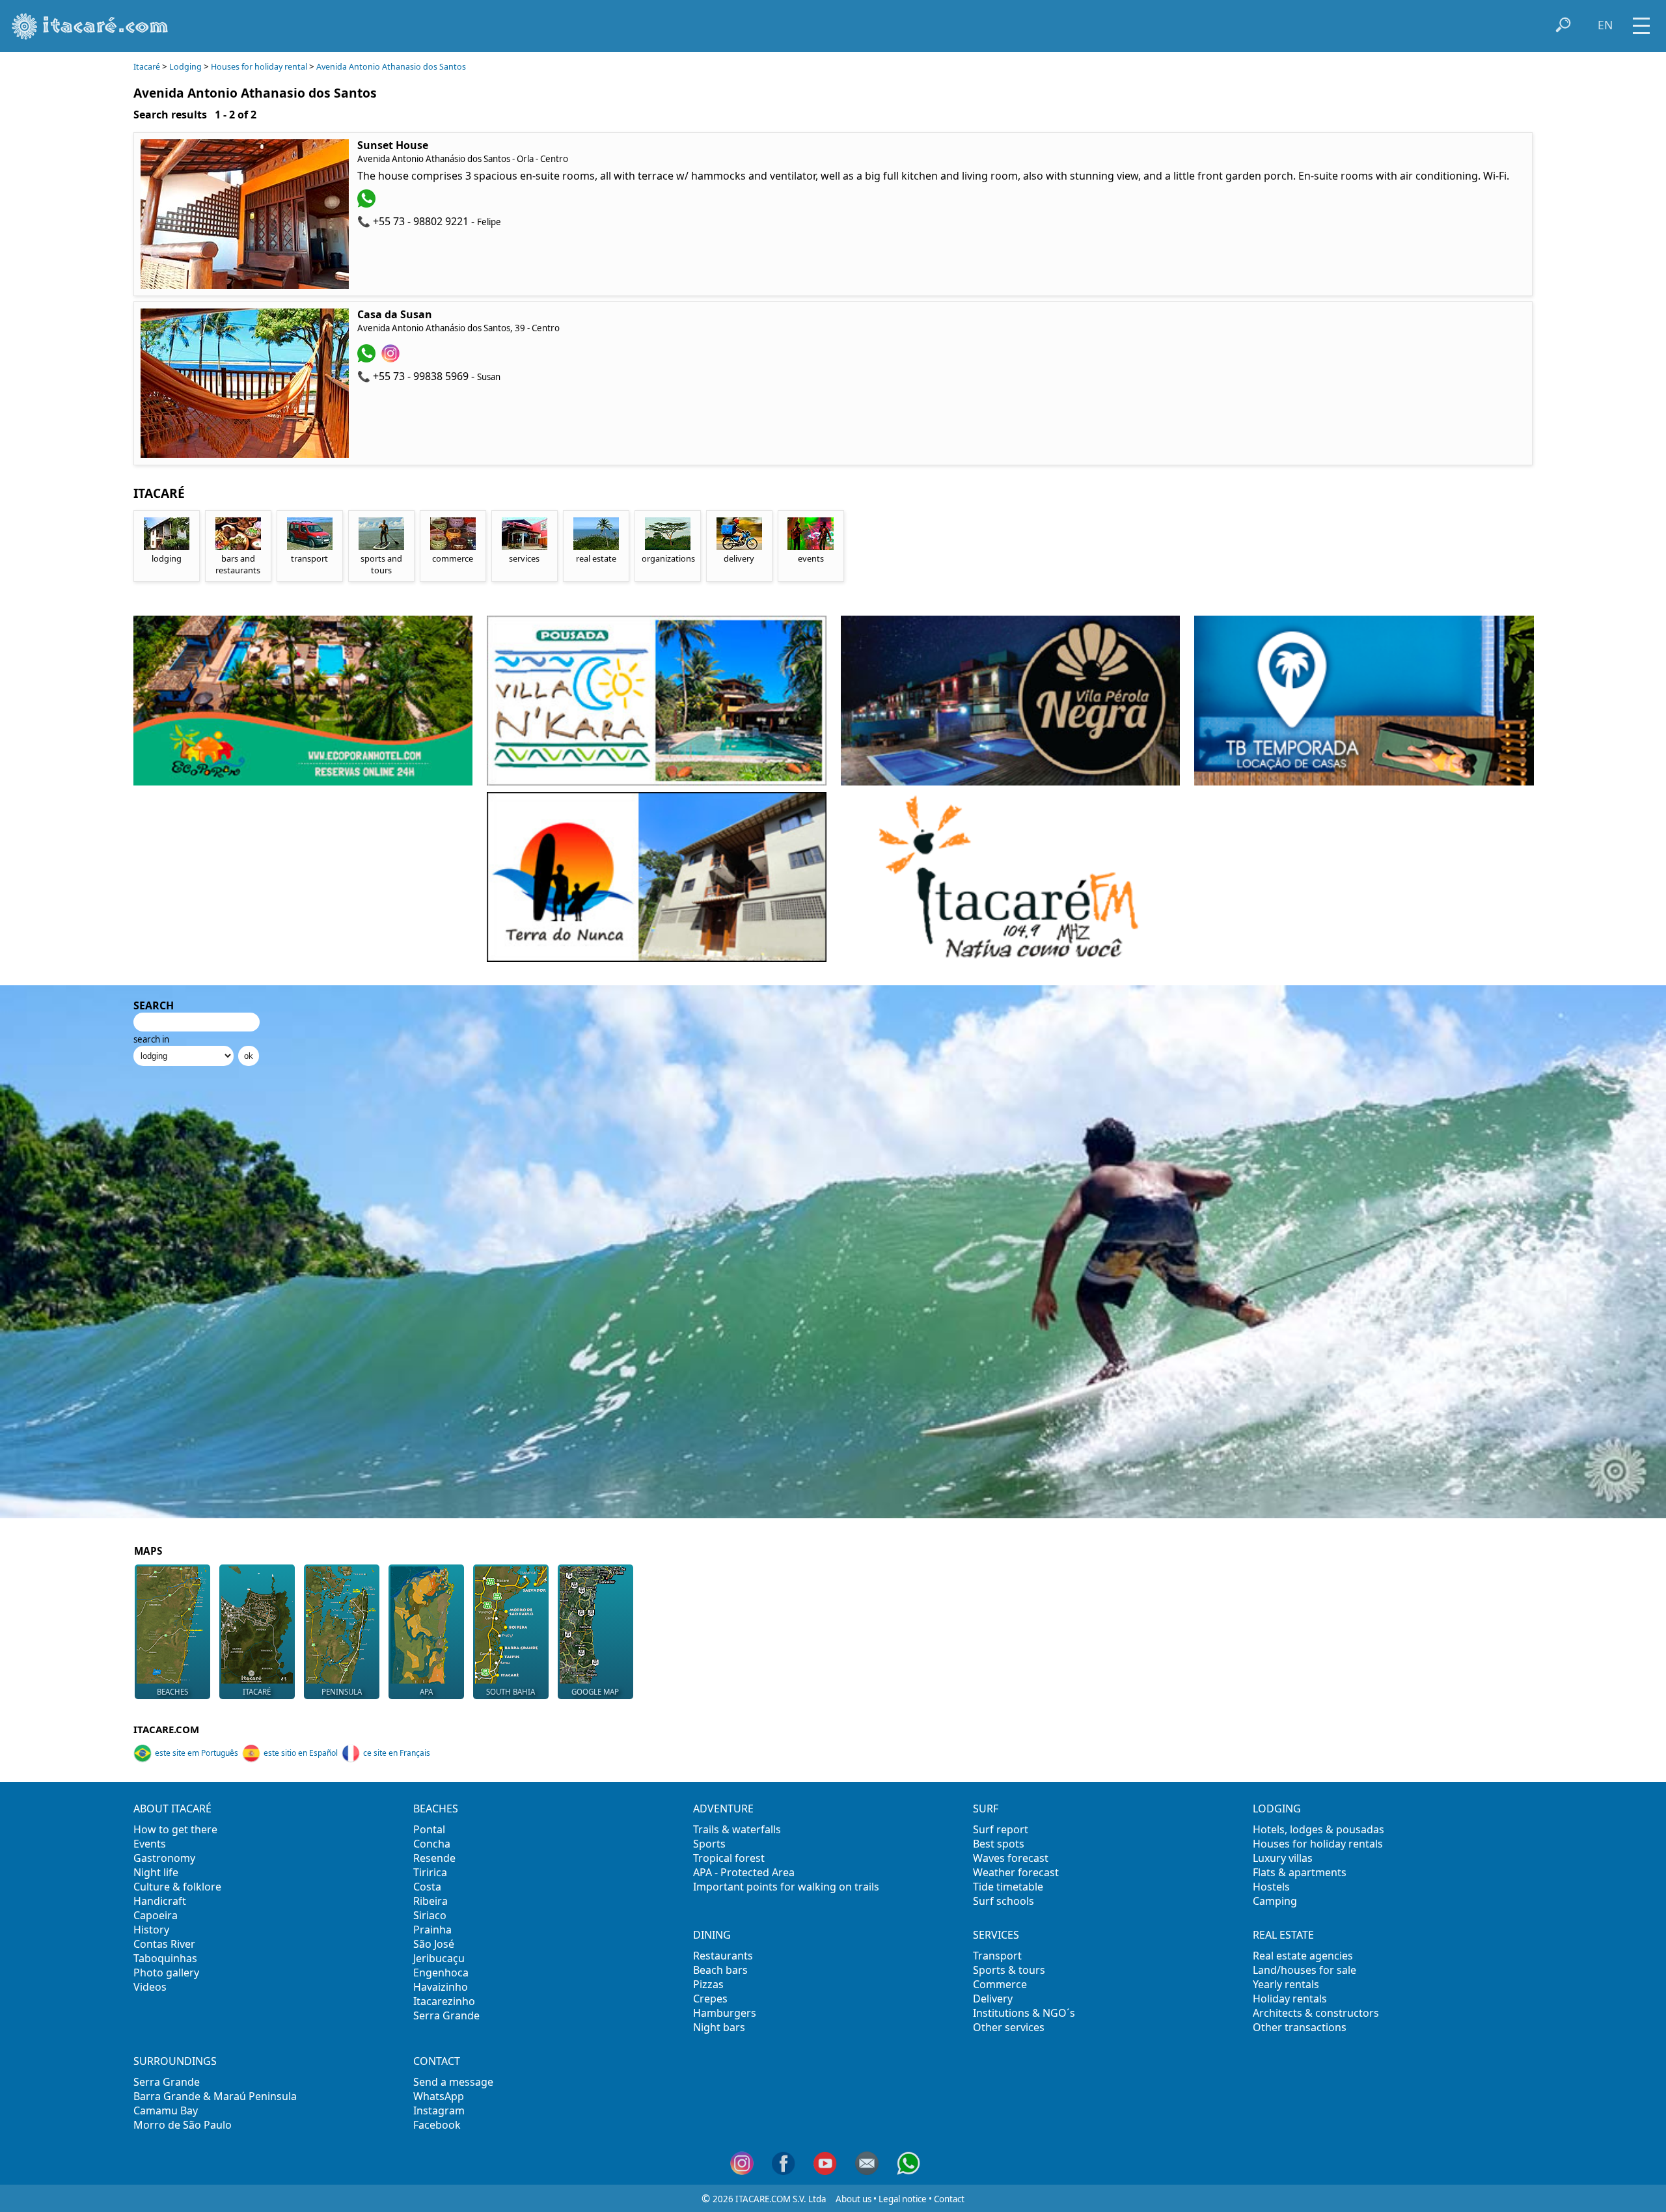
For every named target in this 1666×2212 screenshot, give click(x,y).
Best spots (999, 1844)
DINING (712, 1935)
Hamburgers (725, 2013)
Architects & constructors (1316, 2013)
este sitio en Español (301, 1753)
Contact (949, 2199)
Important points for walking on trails (786, 1887)
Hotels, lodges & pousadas (1318, 1829)
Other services (1009, 2027)
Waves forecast (1011, 1858)
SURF (986, 1809)
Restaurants (723, 1956)
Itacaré (147, 67)
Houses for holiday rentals (1318, 1844)
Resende (434, 1858)
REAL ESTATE (1283, 1935)
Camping (1275, 1901)
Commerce (1000, 1984)
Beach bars (720, 1970)
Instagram (439, 2110)
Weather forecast (1016, 1872)
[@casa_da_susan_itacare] (392, 359)
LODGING (1277, 1809)
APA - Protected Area (744, 1872)
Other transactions (1300, 2027)
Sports (709, 1844)
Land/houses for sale (1304, 1970)
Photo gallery (166, 1973)
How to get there (175, 1829)
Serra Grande (446, 2015)
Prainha (432, 1930)
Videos (150, 1987)
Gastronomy (164, 1858)
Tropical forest (729, 1858)
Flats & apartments (1300, 1872)
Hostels (1271, 1887)
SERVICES (996, 1935)
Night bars (719, 2027)
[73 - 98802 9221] (368, 204)
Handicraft (160, 1901)
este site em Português (197, 1753)
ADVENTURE (723, 1809)
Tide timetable (1008, 1887)
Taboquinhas (165, 1958)
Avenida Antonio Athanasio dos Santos (391, 67)
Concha (432, 1844)
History (151, 1930)
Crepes (710, 1999)
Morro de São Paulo (183, 2125)
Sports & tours (1009, 1970)
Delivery (993, 1999)
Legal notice (903, 2199)
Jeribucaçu (439, 1958)
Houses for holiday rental (259, 67)
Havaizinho (441, 1987)
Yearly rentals (1286, 1984)
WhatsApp (439, 2096)
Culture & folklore (177, 1887)
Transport (997, 1956)
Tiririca (430, 1872)
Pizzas (708, 1984)
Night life (156, 1872)
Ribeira (430, 1901)
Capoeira (156, 1915)
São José (434, 1944)
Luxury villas (1283, 1858)
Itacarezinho (444, 2001)
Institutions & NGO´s (1024, 2013)
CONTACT (437, 2061)
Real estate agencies (1303, 1956)
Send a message (453, 2082)
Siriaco (430, 1915)
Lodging (185, 67)
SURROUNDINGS (175, 2061)
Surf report (1001, 1829)
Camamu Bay (166, 2110)
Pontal (429, 1829)
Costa (427, 1887)
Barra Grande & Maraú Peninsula (215, 2096)
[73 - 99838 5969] (368, 359)
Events (150, 1844)
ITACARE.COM (166, 1729)
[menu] (1641, 21)
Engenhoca (441, 1973)
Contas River (164, 1944)
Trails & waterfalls (737, 1829)
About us (853, 2199)
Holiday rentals (1290, 1999)
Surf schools (1004, 1901)
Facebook (437, 2125)
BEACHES (436, 1809)
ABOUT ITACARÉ (172, 1809)
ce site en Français (397, 1753)
